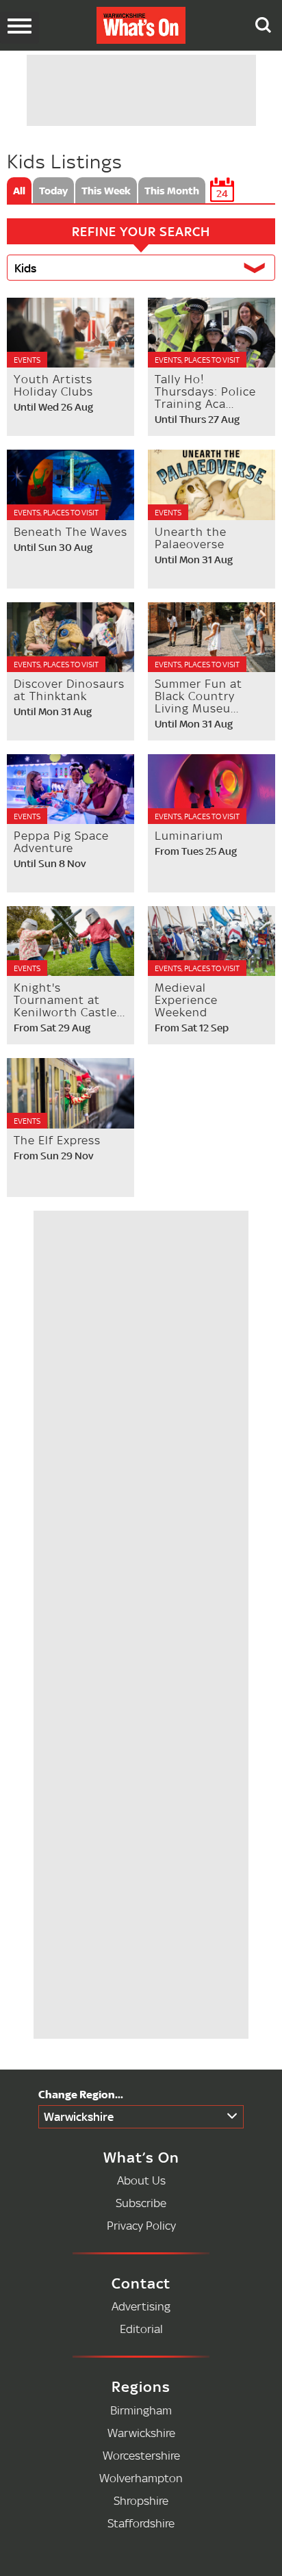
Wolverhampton (141, 2478)
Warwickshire (79, 2116)
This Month (172, 190)
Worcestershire (141, 2455)
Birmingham (141, 2410)
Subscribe (141, 2203)
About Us (141, 2180)
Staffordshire (141, 2523)
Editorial (141, 2329)
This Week (106, 190)
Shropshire (141, 2500)
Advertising (141, 2306)
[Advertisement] (144, 1653)
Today (53, 190)
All (19, 190)
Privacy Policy (141, 2225)
